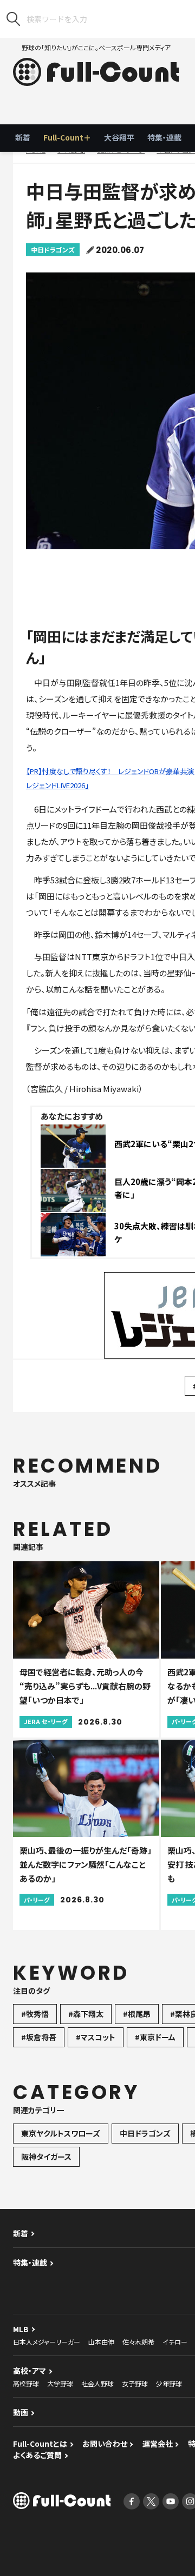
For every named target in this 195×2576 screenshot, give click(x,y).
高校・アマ (30, 2371)
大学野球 (60, 2383)
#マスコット (96, 2037)
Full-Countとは (40, 2444)
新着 (23, 137)
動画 (21, 2412)
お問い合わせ (105, 2444)
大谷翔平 (119, 137)
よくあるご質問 (37, 2455)
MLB (21, 2329)
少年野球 (169, 2383)
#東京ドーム (155, 2037)
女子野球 (135, 2383)
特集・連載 (164, 137)
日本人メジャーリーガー (47, 2342)
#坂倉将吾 (39, 2037)
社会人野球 (97, 2383)
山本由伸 (101, 2342)
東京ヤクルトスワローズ (61, 2133)
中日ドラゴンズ (53, 249)
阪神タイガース (46, 2156)
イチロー (175, 2342)
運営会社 (158, 2444)
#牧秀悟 (35, 2014)
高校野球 (26, 2383)
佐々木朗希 (138, 2342)
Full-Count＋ (67, 137)
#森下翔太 (86, 2014)
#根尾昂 (137, 2014)
